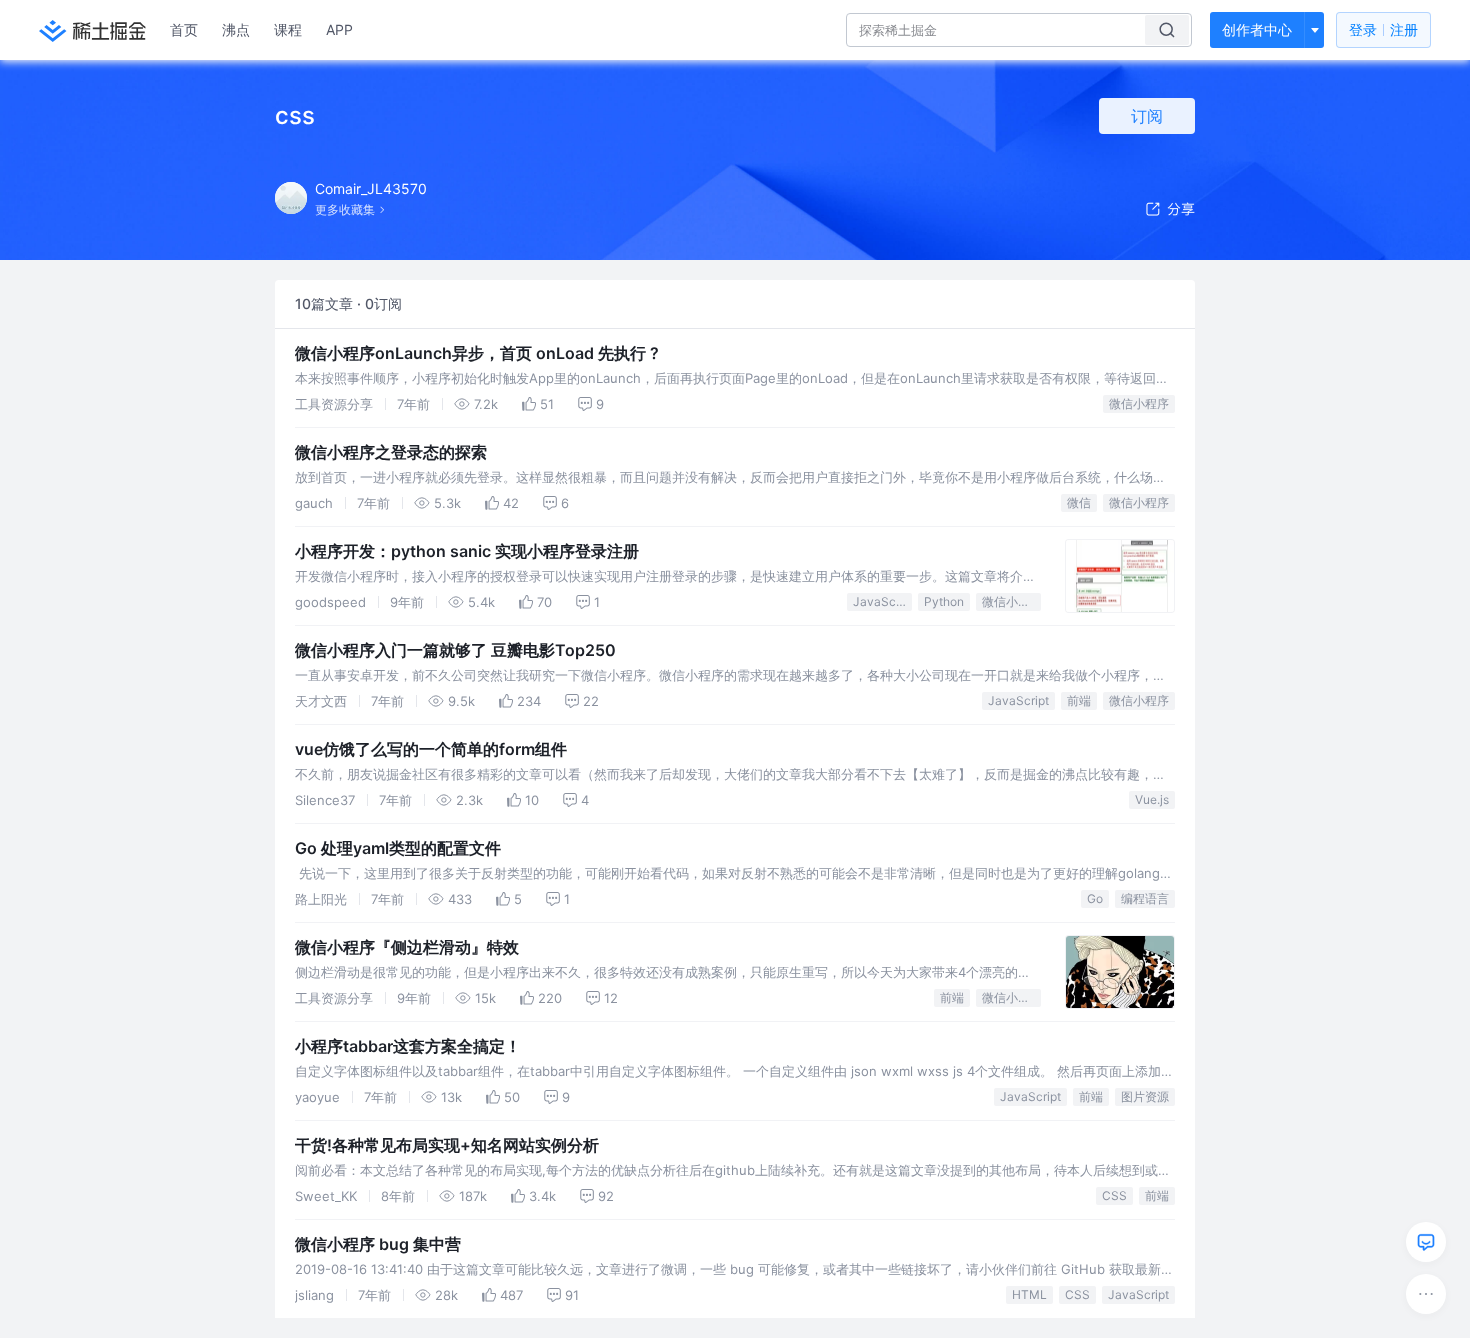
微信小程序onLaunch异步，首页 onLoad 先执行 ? (477, 353)
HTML (1029, 1294)
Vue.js (1152, 799)
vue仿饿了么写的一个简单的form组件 (431, 749)
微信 (1079, 502)
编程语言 (1145, 898)
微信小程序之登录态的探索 (391, 452)
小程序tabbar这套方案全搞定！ (408, 1046)
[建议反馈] (1426, 1242)
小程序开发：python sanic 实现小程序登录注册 (467, 551)
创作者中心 (1257, 29)
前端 (1079, 700)
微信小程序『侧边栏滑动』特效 (407, 947)
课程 (288, 29)
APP (339, 29)
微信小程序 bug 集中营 (378, 1244)
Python (944, 601)
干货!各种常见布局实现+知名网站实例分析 (447, 1145)
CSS (1114, 1195)
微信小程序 (1139, 403)
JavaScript (882, 601)
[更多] (1426, 1294)
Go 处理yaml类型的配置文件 (398, 848)
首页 (184, 29)
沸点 (236, 29)
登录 (1383, 29)
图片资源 (1145, 1096)
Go (1095, 898)
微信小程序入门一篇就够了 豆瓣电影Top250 (455, 650)
